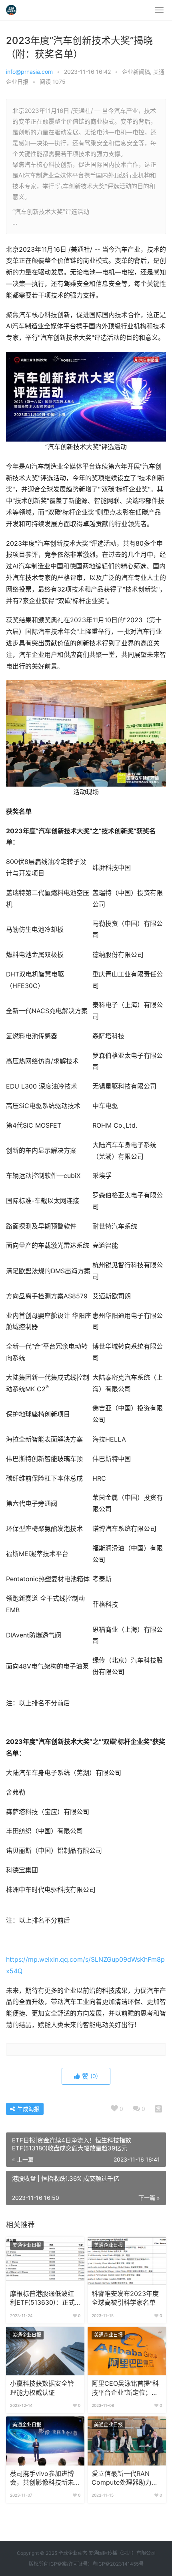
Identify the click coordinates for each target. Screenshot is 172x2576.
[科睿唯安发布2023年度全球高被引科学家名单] (127, 2261)
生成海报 (28, 2109)
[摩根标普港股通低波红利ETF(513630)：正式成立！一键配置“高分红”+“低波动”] (45, 2261)
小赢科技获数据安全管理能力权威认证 (42, 2388)
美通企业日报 (27, 2245)
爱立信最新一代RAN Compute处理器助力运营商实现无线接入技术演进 (125, 2479)
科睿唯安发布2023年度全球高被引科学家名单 (125, 2298)
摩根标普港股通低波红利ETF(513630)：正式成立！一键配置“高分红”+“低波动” (44, 2299)
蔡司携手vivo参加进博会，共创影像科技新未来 (42, 2479)
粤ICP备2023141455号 (118, 2564)
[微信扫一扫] (158, 2109)
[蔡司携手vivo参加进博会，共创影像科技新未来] (45, 2441)
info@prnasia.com (29, 72)
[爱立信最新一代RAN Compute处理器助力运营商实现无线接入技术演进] (127, 2441)
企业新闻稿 (136, 72)
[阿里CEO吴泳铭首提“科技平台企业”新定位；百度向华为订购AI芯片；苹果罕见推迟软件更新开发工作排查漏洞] (127, 2351)
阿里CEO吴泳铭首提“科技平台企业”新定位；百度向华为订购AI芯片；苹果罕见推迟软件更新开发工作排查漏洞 (127, 2389)
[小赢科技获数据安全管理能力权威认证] (45, 2351)
